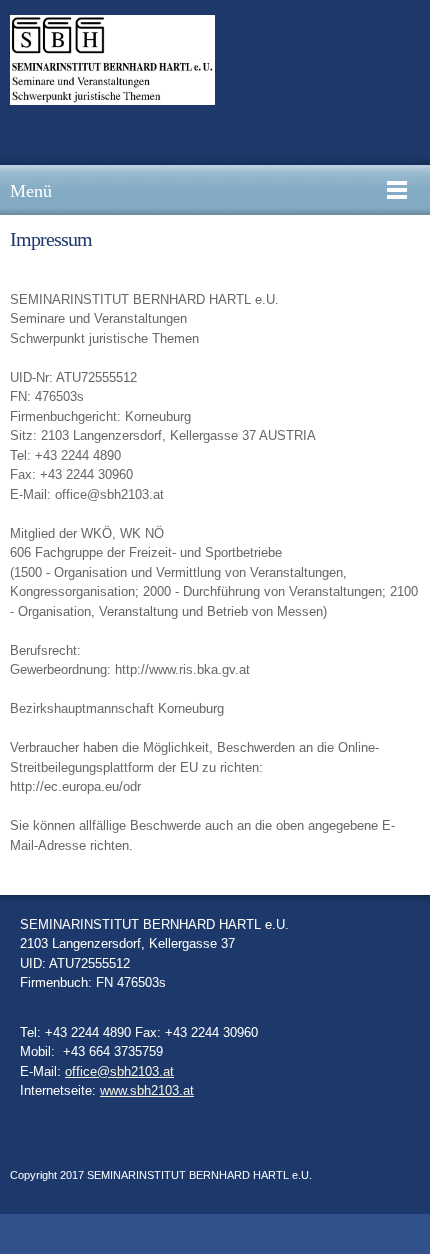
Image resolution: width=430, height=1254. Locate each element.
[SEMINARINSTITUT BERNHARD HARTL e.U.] (112, 60)
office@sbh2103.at (119, 1071)
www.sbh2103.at (147, 1090)
